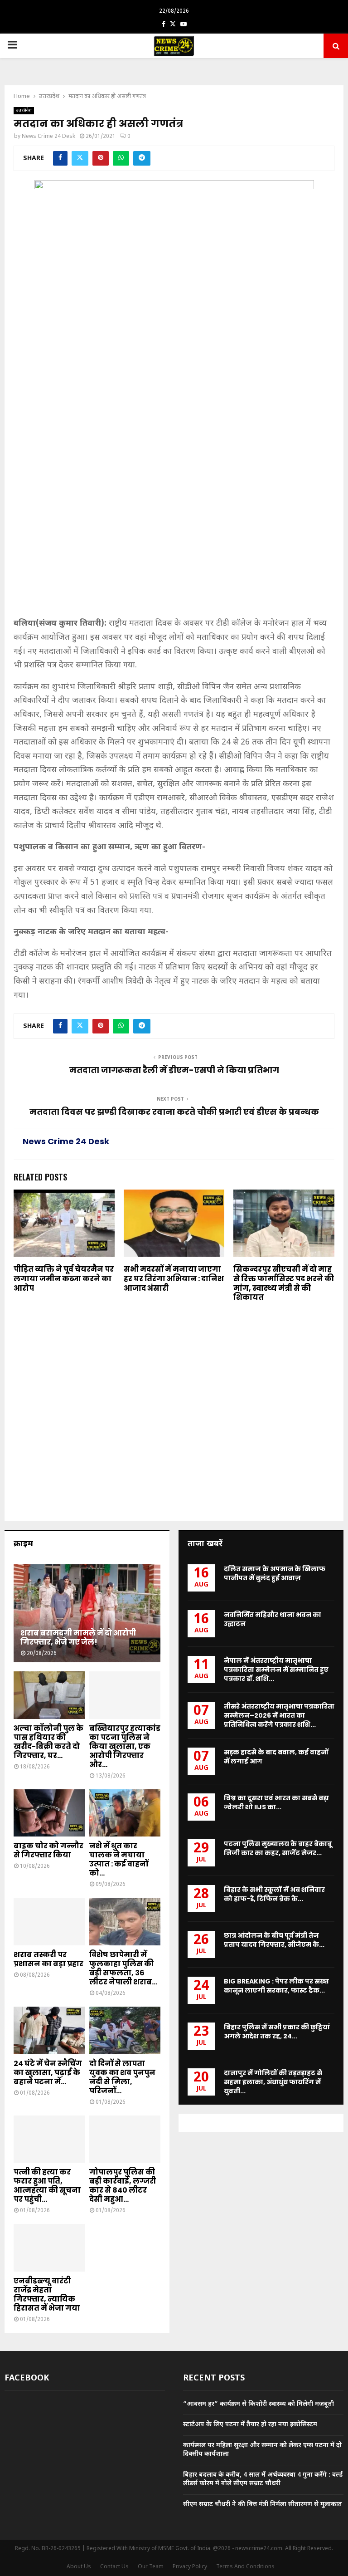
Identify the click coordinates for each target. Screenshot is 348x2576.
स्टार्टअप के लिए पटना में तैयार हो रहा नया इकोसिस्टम (250, 2425)
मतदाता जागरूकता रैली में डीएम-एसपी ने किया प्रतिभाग (174, 1070)
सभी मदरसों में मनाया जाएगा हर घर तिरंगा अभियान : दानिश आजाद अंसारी (174, 1279)
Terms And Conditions (245, 2567)
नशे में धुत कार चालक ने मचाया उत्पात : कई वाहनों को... (119, 1859)
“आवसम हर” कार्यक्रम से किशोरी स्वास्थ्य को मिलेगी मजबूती (259, 2404)
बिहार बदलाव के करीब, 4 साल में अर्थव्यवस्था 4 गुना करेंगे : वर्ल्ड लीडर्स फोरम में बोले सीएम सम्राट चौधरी (263, 2480)
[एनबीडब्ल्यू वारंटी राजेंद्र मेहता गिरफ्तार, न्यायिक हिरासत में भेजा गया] (49, 2248)
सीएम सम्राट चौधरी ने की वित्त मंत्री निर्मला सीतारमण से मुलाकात (263, 2505)
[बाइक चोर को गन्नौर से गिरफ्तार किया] (49, 1813)
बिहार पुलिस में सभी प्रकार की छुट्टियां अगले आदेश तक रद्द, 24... (277, 2032)
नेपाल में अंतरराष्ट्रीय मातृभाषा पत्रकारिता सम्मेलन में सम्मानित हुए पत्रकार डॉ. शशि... (276, 1670)
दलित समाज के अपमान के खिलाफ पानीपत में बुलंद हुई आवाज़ (275, 1573)
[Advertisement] (174, 550)
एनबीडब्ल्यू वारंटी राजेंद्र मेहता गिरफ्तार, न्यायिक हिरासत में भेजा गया (47, 2294)
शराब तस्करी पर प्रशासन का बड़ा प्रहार (48, 1959)
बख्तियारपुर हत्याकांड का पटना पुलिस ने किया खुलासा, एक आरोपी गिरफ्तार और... (125, 1746)
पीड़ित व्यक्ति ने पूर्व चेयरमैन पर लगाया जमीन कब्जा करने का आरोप (64, 1279)
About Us (79, 2567)
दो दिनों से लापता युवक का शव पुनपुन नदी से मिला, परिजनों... (122, 2077)
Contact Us (114, 2567)
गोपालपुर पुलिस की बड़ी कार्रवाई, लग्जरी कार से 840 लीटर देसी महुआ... (123, 2186)
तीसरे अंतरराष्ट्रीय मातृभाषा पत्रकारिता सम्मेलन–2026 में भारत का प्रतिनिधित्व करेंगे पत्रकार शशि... (279, 1715)
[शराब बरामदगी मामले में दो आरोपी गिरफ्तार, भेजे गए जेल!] (87, 1613)
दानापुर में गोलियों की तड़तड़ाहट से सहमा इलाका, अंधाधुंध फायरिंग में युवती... (273, 2082)
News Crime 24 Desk (48, 137)
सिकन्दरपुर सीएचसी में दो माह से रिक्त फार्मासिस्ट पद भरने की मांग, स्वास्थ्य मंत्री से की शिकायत (284, 1283)
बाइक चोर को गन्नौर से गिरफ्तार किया (48, 1850)
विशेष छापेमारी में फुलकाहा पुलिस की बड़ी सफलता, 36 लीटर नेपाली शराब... (123, 1968)
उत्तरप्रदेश (24, 110)
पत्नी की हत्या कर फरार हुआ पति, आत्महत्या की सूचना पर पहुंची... (47, 2186)
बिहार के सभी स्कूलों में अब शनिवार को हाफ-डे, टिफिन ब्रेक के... (274, 1894)
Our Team (151, 2567)
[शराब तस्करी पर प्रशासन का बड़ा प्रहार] (49, 1922)
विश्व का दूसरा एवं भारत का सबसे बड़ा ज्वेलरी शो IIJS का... (276, 1802)
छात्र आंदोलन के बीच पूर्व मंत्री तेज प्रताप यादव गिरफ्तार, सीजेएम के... (274, 1940)
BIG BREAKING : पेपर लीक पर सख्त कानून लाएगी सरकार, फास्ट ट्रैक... (276, 1986)
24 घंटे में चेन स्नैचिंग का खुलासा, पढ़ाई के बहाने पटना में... (48, 2073)
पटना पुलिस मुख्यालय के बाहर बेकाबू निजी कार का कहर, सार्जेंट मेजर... (278, 1848)
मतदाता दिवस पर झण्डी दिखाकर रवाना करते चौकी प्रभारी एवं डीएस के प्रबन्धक (174, 1112)
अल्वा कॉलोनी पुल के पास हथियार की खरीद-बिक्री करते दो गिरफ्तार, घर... (48, 1742)
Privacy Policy (190, 2567)
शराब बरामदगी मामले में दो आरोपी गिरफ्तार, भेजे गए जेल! (78, 1638)
